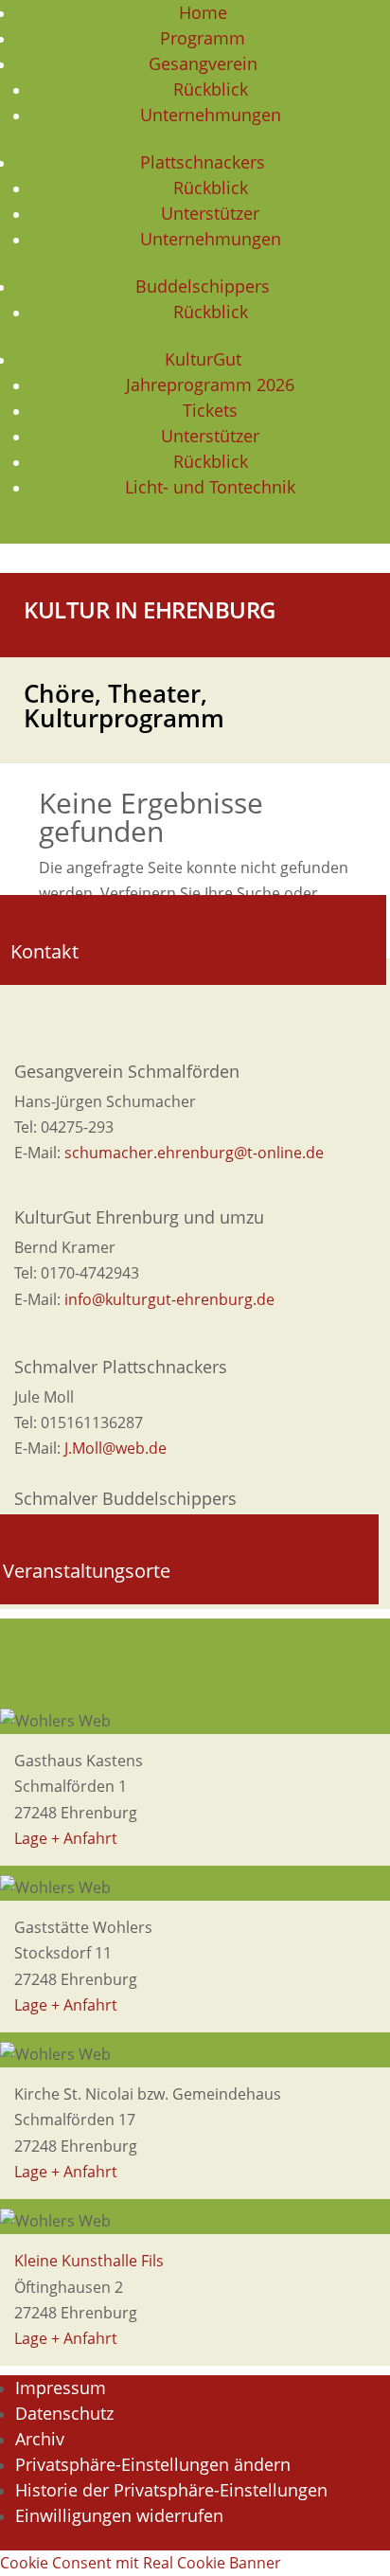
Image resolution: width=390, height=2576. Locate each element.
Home (203, 12)
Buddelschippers (203, 286)
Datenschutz (64, 2413)
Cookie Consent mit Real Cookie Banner (141, 2563)
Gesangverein (203, 63)
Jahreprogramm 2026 (210, 385)
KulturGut (203, 359)
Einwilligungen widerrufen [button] (119, 2515)
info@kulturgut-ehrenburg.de (169, 1299)
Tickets (210, 410)
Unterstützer (210, 213)
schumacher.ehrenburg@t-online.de (194, 1153)
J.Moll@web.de (115, 1448)
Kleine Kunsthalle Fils (89, 2261)
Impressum (61, 2388)
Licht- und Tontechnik (210, 487)
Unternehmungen (211, 115)
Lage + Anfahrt (66, 1838)
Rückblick (211, 89)
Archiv (40, 2439)
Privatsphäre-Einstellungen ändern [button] (153, 2464)
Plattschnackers (203, 162)
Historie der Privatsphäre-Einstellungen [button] (171, 2490)
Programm (203, 38)
